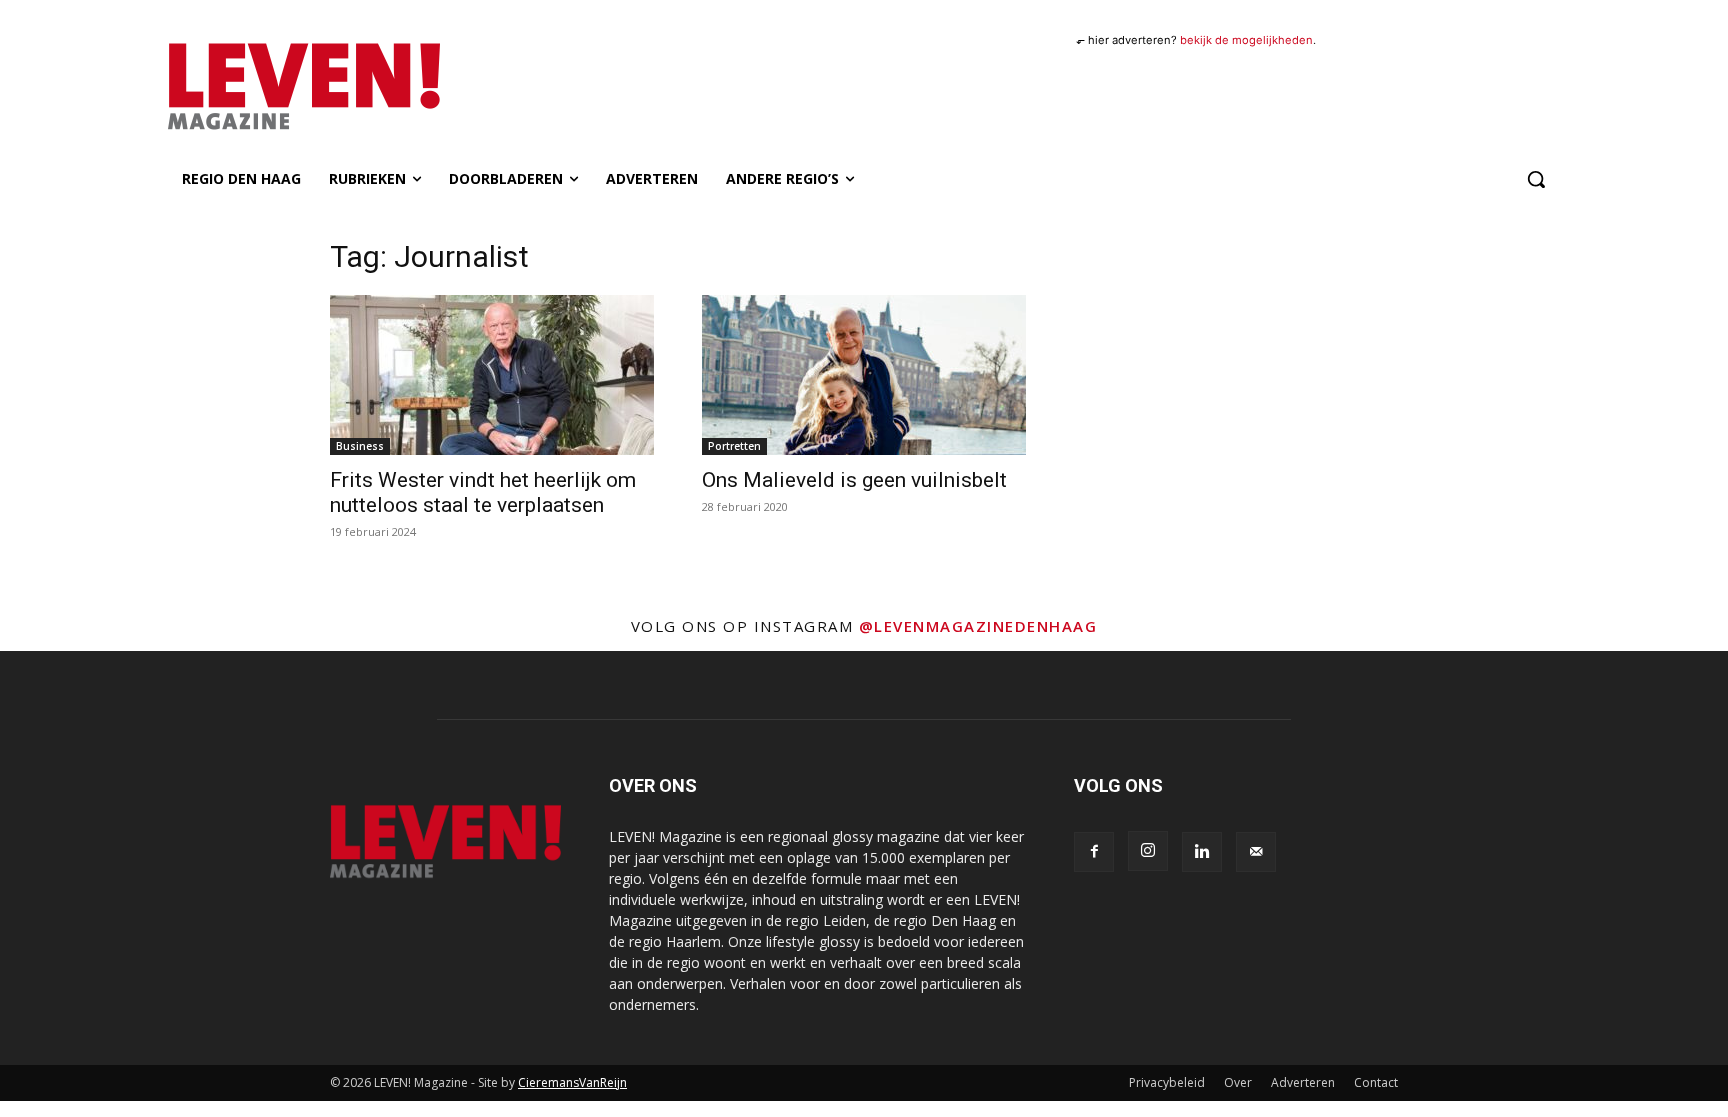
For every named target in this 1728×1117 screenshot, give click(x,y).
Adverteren (1303, 1082)
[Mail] (1256, 852)
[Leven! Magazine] (377, 87)
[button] (1536, 179)
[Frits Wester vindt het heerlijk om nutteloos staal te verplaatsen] (492, 375)
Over (1238, 1082)
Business (360, 446)
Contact (1376, 1082)
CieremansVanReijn (572, 1082)
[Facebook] (1094, 852)
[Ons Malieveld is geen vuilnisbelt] (864, 375)
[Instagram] (1148, 851)
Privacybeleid (1167, 1082)
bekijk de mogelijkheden (1246, 40)
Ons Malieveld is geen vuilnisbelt (854, 480)
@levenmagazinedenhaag (978, 626)
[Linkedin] (1202, 852)
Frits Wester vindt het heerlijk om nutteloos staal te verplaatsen (483, 492)
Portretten (734, 446)
